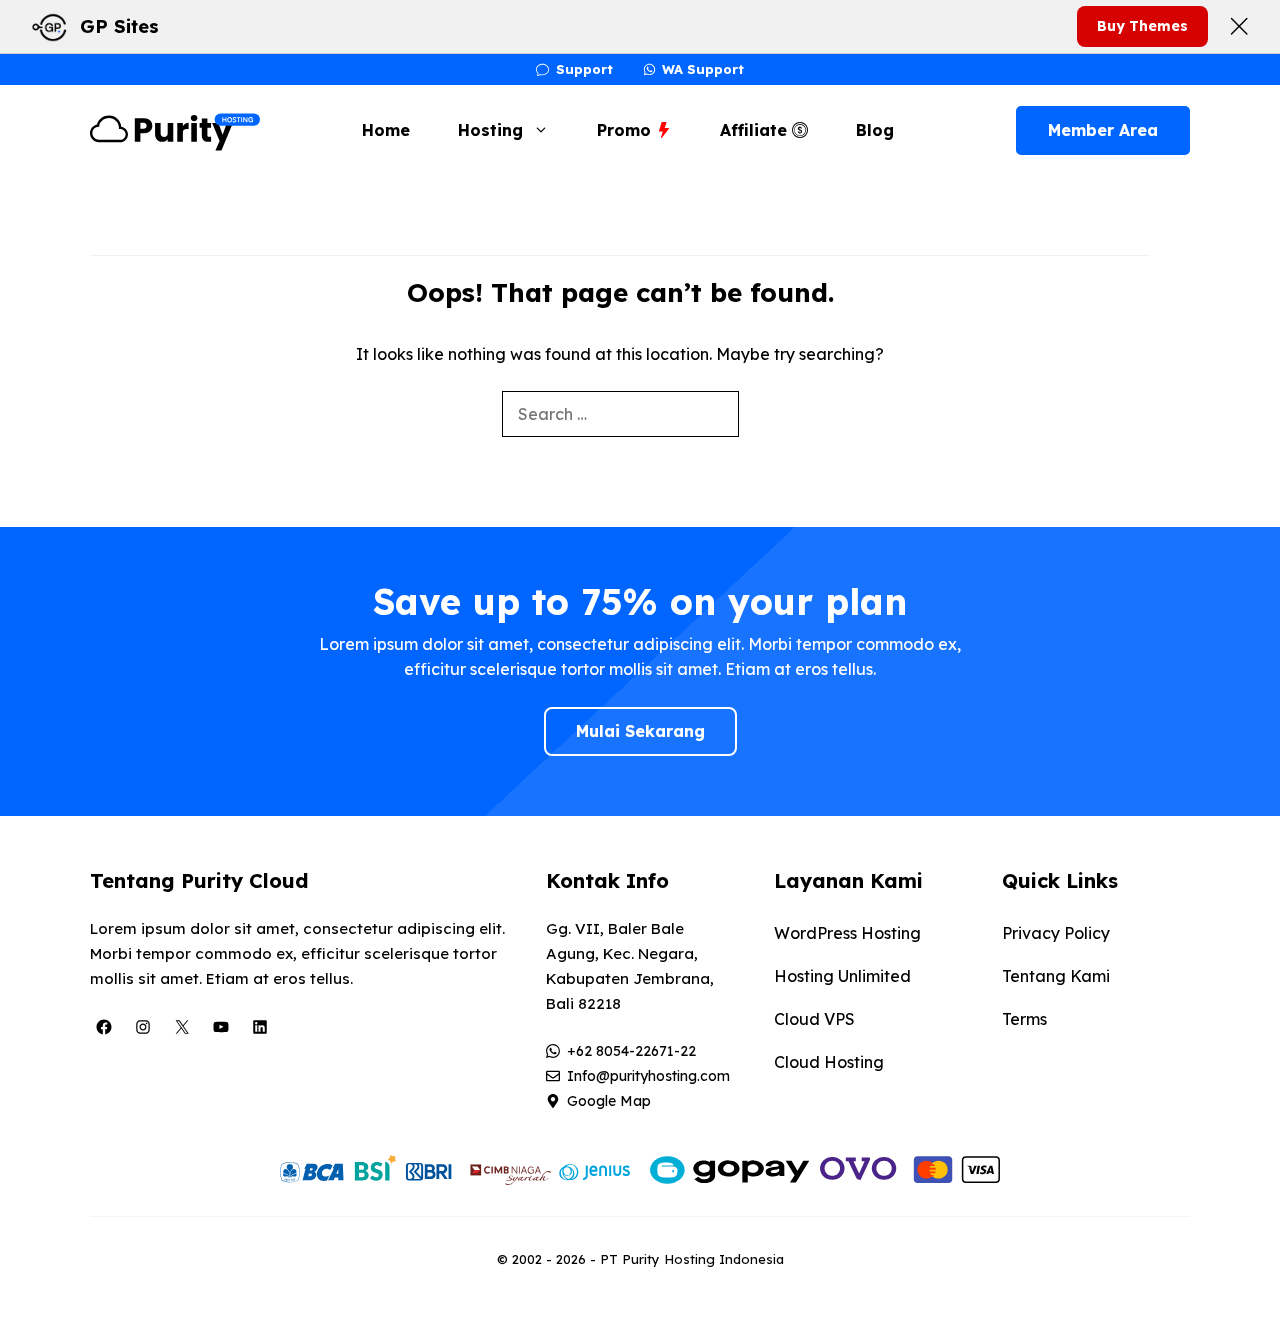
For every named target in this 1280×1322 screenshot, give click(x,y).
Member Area (1103, 130)
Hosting (490, 130)
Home (386, 130)
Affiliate (756, 130)
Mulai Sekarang (640, 731)
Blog (875, 130)
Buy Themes (1142, 26)
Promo (626, 130)
